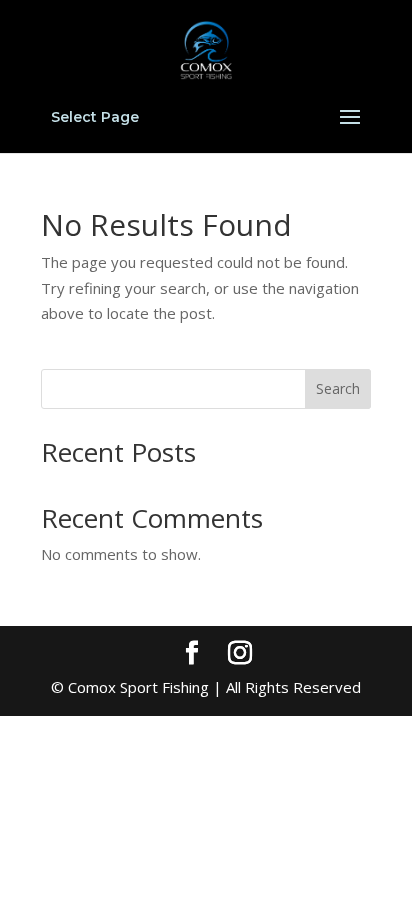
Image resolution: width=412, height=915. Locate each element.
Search (338, 388)
